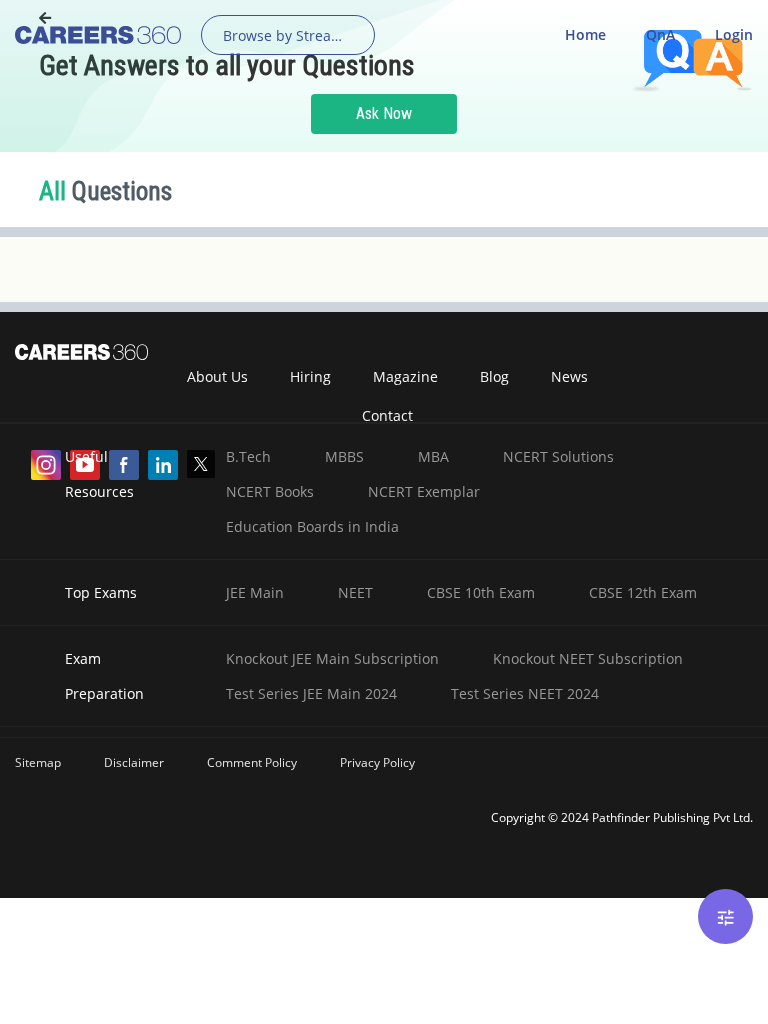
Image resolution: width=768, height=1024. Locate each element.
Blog (494, 376)
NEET (355, 592)
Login (734, 34)
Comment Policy (252, 762)
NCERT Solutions (558, 456)
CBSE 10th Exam (481, 592)
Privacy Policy (377, 762)
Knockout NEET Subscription (588, 658)
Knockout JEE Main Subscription (332, 658)
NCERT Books (270, 491)
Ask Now (384, 113)
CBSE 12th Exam (643, 592)
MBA (433, 456)
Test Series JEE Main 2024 (311, 693)
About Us (217, 376)
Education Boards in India (312, 526)
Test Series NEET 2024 (525, 693)
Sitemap (38, 762)
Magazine (405, 376)
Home (585, 34)
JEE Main (255, 592)
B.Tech (248, 456)
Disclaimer (134, 762)
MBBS (344, 456)
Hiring (310, 376)
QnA (660, 34)
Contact (387, 415)
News (569, 376)
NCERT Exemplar (424, 491)
